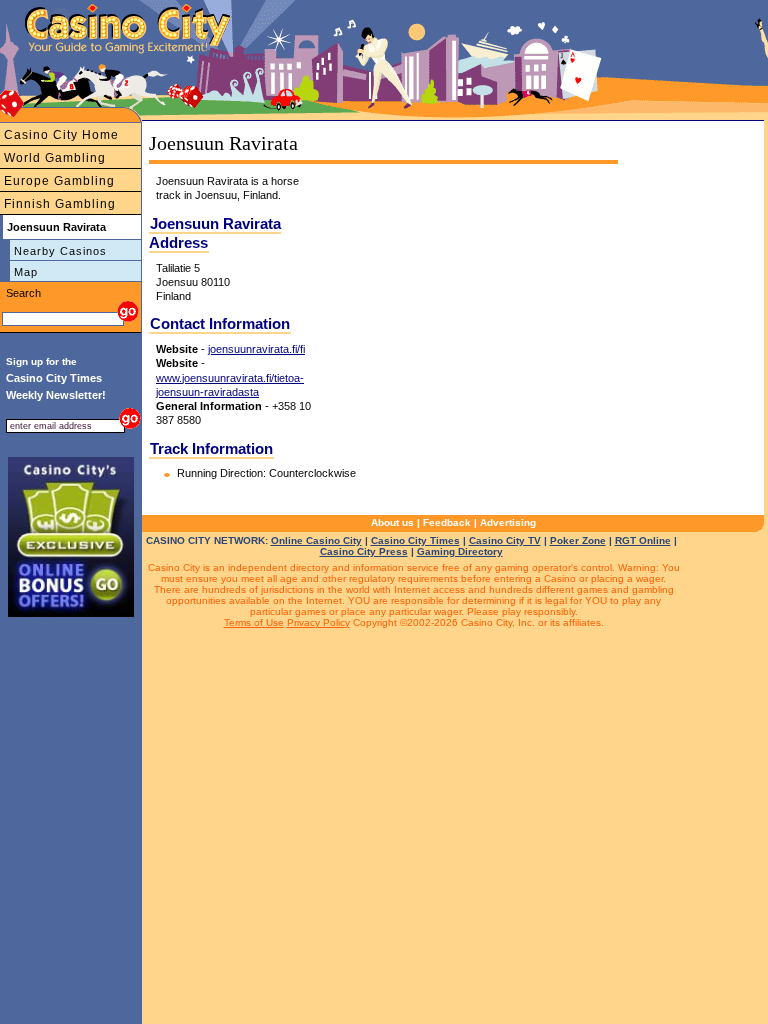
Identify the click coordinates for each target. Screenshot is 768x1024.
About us (392, 522)
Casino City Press (364, 551)
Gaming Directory (460, 551)
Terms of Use (254, 622)
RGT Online (643, 540)
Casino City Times (415, 540)
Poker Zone (578, 540)
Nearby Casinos (60, 251)
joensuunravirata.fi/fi (256, 349)
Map (26, 272)
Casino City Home (61, 135)
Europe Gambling (59, 181)
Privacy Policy (318, 622)
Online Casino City (316, 540)
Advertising (508, 522)
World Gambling (55, 158)
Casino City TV (505, 540)
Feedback (447, 522)
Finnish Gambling (60, 204)
